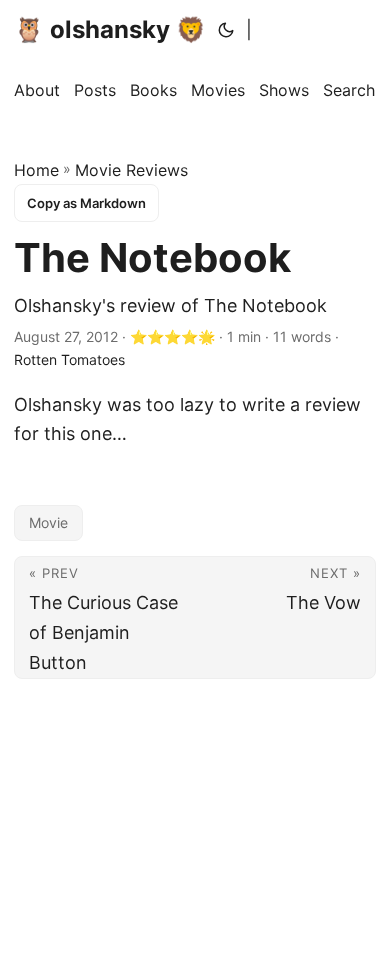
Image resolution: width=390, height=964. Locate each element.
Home (36, 170)
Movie (48, 522)
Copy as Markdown (86, 203)
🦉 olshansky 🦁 (110, 29)
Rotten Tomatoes (69, 359)
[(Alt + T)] (226, 30)
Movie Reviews (131, 170)
